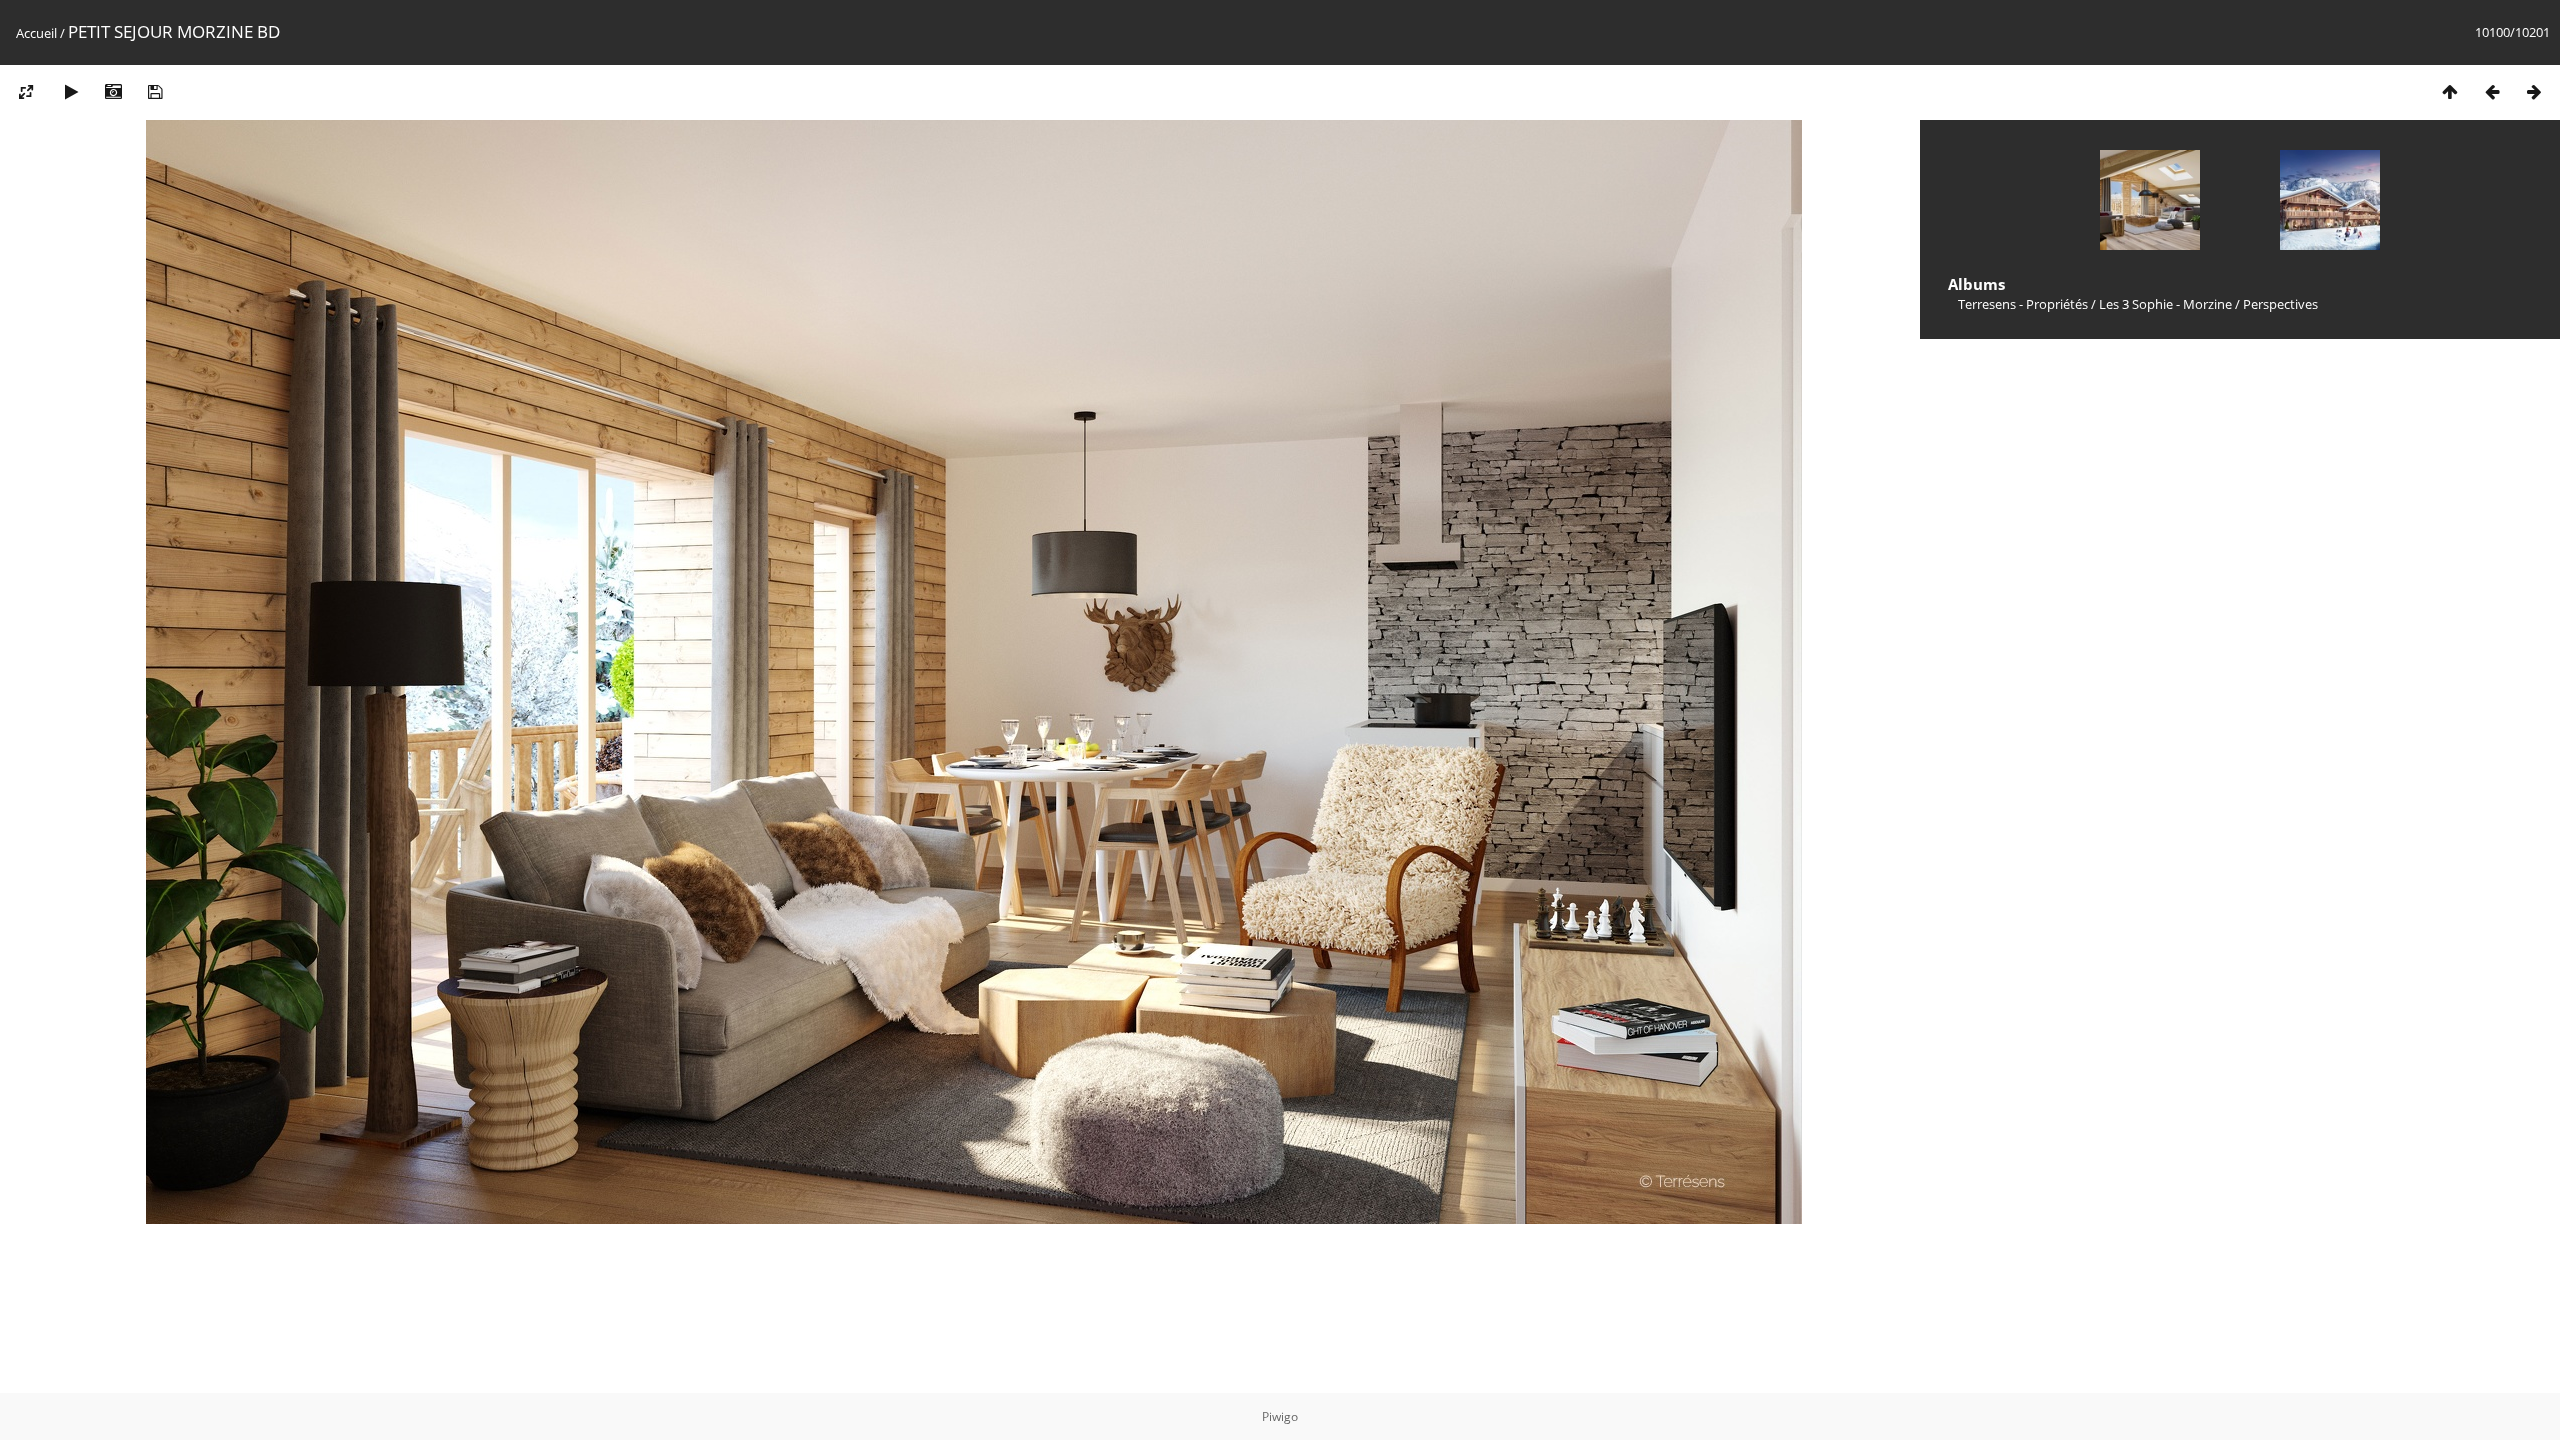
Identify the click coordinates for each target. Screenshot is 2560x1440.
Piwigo (1280, 1416)
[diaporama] (71, 91)
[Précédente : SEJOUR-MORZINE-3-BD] (2492, 91)
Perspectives (2280, 304)
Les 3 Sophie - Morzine (2165, 304)
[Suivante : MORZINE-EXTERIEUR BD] (2534, 91)
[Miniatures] (2450, 91)
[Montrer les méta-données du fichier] (113, 91)
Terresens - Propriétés (2023, 304)
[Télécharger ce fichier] (155, 91)
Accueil (36, 33)
